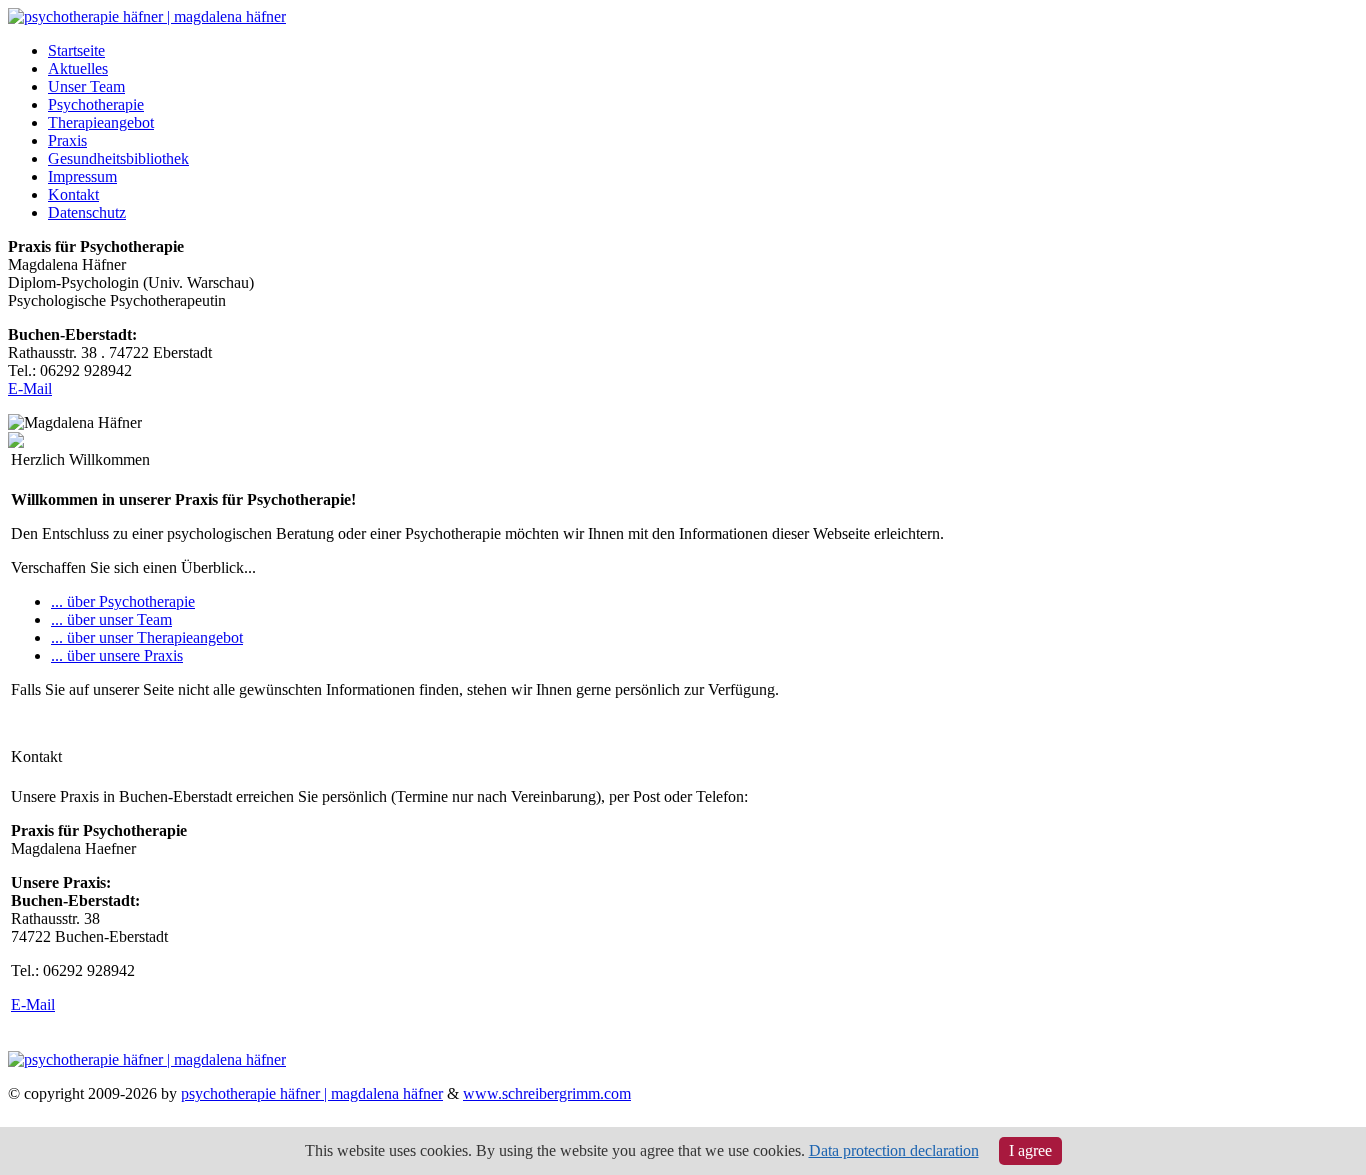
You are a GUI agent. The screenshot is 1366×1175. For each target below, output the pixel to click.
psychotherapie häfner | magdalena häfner (312, 1093)
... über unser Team (111, 619)
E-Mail (30, 388)
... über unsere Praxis (117, 655)
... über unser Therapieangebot (147, 637)
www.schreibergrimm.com (547, 1093)
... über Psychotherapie (123, 601)
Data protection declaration (894, 1150)
